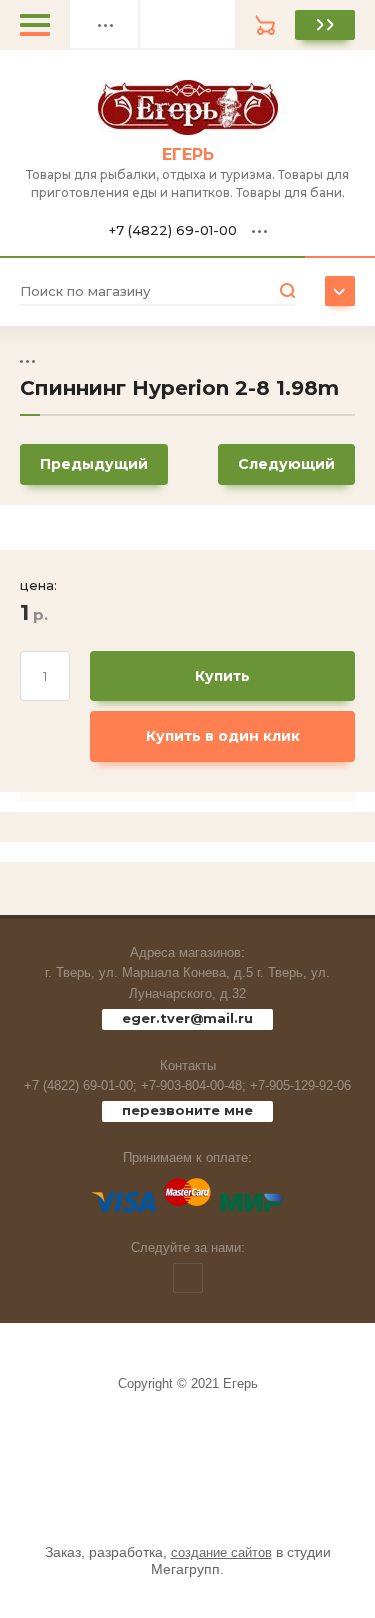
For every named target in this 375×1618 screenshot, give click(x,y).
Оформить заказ (325, 25)
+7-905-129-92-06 (300, 1085)
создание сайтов (221, 1552)
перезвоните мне (187, 1110)
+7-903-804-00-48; (193, 1085)
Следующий (286, 464)
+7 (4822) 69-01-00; (80, 1085)
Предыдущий (94, 464)
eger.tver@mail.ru (187, 1018)
